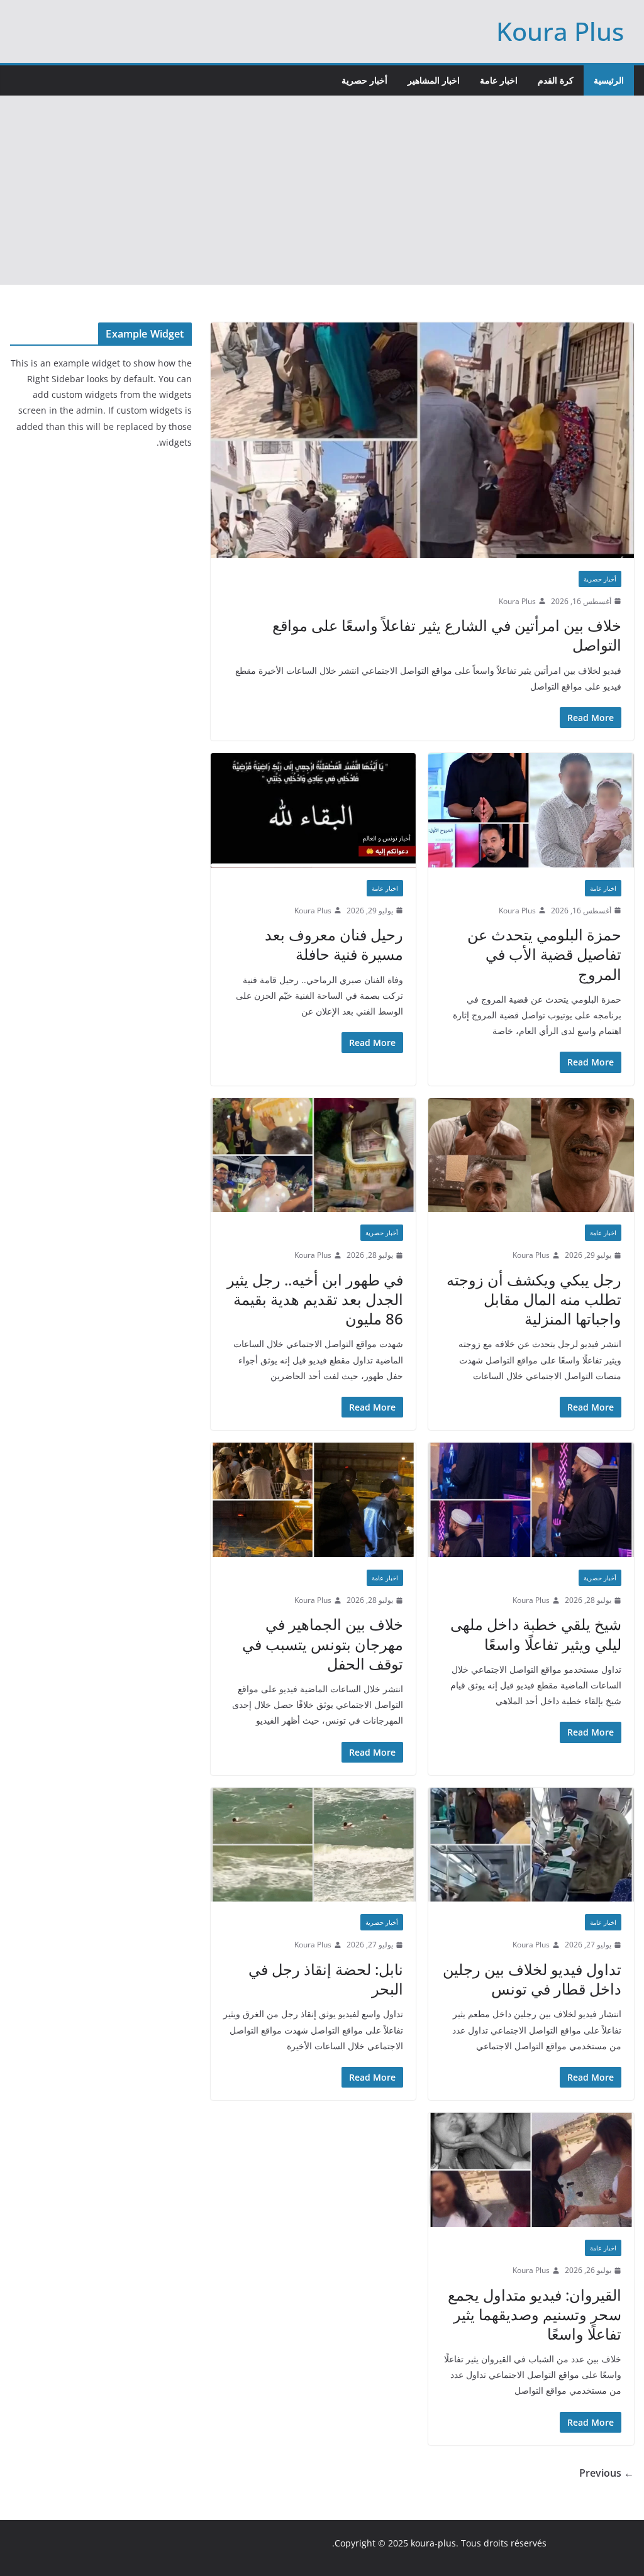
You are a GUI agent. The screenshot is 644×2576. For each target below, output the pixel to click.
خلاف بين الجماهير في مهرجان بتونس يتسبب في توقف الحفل (323, 1643)
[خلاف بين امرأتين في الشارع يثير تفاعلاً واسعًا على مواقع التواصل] (422, 440)
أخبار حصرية (364, 80)
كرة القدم (556, 80)
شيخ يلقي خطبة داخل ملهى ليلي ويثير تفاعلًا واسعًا (536, 1634)
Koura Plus (560, 31)
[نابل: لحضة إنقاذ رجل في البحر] (314, 1845)
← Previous (607, 2473)
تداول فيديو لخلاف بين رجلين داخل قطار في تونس (532, 1979)
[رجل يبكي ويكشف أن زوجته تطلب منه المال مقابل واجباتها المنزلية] (531, 1155)
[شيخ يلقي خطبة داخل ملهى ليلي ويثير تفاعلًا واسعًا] (531, 1500)
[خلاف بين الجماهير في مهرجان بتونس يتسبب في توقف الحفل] (314, 1500)
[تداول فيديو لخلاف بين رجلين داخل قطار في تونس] (531, 1845)
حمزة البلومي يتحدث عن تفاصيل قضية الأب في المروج (544, 954)
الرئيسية (609, 80)
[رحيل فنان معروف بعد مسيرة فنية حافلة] (314, 810)
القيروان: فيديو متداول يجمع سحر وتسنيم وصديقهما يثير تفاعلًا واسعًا (535, 2314)
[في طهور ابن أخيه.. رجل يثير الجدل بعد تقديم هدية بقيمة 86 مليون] (314, 1155)
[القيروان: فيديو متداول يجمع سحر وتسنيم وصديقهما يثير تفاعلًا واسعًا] (531, 2170)
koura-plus (433, 2543)
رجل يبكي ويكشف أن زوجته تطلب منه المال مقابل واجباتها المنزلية (534, 1299)
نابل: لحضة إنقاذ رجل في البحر (326, 1979)
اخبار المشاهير (434, 80)
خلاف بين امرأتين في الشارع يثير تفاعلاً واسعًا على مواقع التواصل (447, 635)
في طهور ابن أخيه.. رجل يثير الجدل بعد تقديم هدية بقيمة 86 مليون (315, 1299)
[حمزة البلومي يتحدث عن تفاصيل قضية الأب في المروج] (531, 810)
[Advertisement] (322, 190)
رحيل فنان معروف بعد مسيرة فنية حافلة (334, 944)
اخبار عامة (499, 80)
